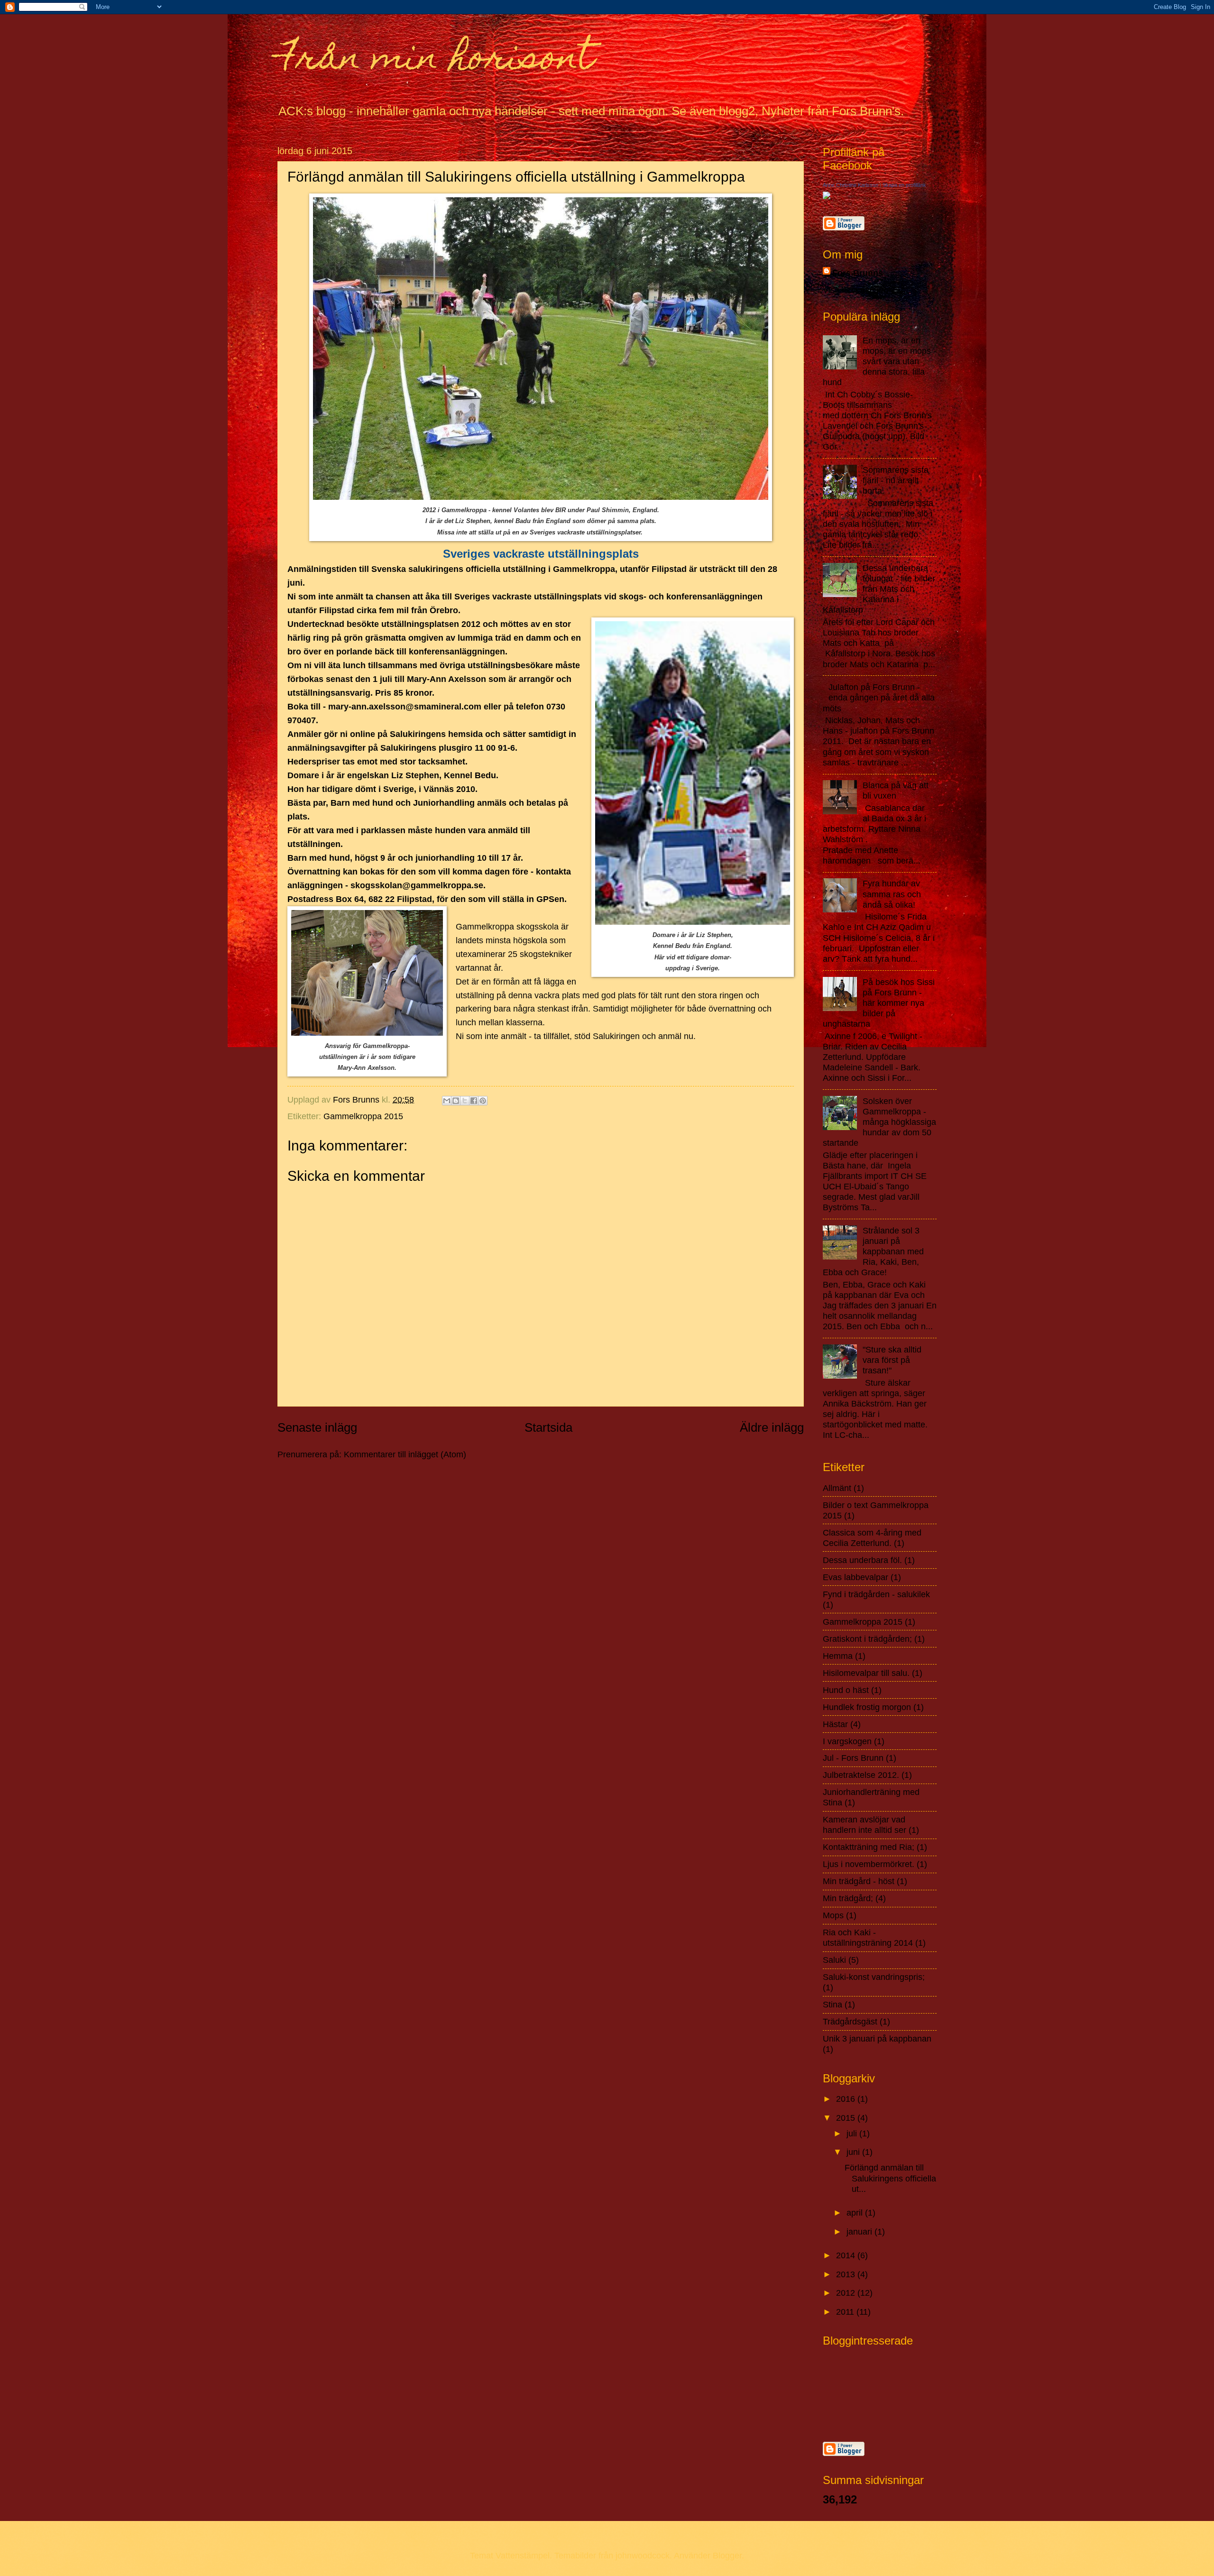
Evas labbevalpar (855, 1577)
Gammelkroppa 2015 (363, 1116)
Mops (833, 1915)
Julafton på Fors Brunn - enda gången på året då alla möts (879, 697)
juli (853, 2133)
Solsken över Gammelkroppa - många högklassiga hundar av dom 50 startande (879, 1122)
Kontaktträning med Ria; (869, 1847)
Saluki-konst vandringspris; (874, 1977)
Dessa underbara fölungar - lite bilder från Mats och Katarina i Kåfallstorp (879, 589)
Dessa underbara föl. (862, 1560)
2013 (847, 2274)
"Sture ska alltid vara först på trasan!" (892, 1360)
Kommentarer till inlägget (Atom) (405, 1454)
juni (854, 2152)
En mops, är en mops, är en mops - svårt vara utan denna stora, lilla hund (879, 361)
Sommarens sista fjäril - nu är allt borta (896, 480)
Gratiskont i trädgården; (867, 1639)
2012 (847, 2293)
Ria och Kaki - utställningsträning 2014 (868, 1937)
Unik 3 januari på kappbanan (877, 2038)
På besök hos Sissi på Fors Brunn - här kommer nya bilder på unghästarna (879, 1003)
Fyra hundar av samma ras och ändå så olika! (892, 894)
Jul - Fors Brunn (853, 1758)
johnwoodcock (643, 2555)
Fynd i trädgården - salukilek (876, 1594)
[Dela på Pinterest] (483, 1101)
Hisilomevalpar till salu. (866, 1673)
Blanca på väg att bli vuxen (896, 790)
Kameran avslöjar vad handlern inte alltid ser (865, 1825)
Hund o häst (846, 1690)
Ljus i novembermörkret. (869, 1864)
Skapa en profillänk (904, 185)
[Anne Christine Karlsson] (827, 196)
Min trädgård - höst (859, 1881)
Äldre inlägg (772, 1427)
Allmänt (837, 1488)
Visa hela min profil (859, 290)
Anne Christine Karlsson (851, 185)
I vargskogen (847, 1741)
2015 (847, 2118)
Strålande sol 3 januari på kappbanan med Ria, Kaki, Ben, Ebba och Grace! (873, 1251)
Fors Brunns (858, 273)
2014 (847, 2255)
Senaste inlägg (317, 1427)
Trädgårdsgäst (850, 2021)
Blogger (727, 2555)
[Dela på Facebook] (474, 1101)
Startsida (548, 1427)
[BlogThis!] (456, 1101)
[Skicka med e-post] (447, 1101)
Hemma (838, 1656)
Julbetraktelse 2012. (861, 1775)
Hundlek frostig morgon (867, 1707)
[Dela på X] (465, 1101)
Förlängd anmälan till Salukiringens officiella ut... (890, 2178)
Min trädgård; (848, 1898)
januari (860, 2231)
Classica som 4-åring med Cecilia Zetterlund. (872, 1538)
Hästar (835, 1724)
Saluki (834, 1960)
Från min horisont (436, 60)
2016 (847, 2099)
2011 (846, 2312)
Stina (832, 2004)
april (856, 2213)
